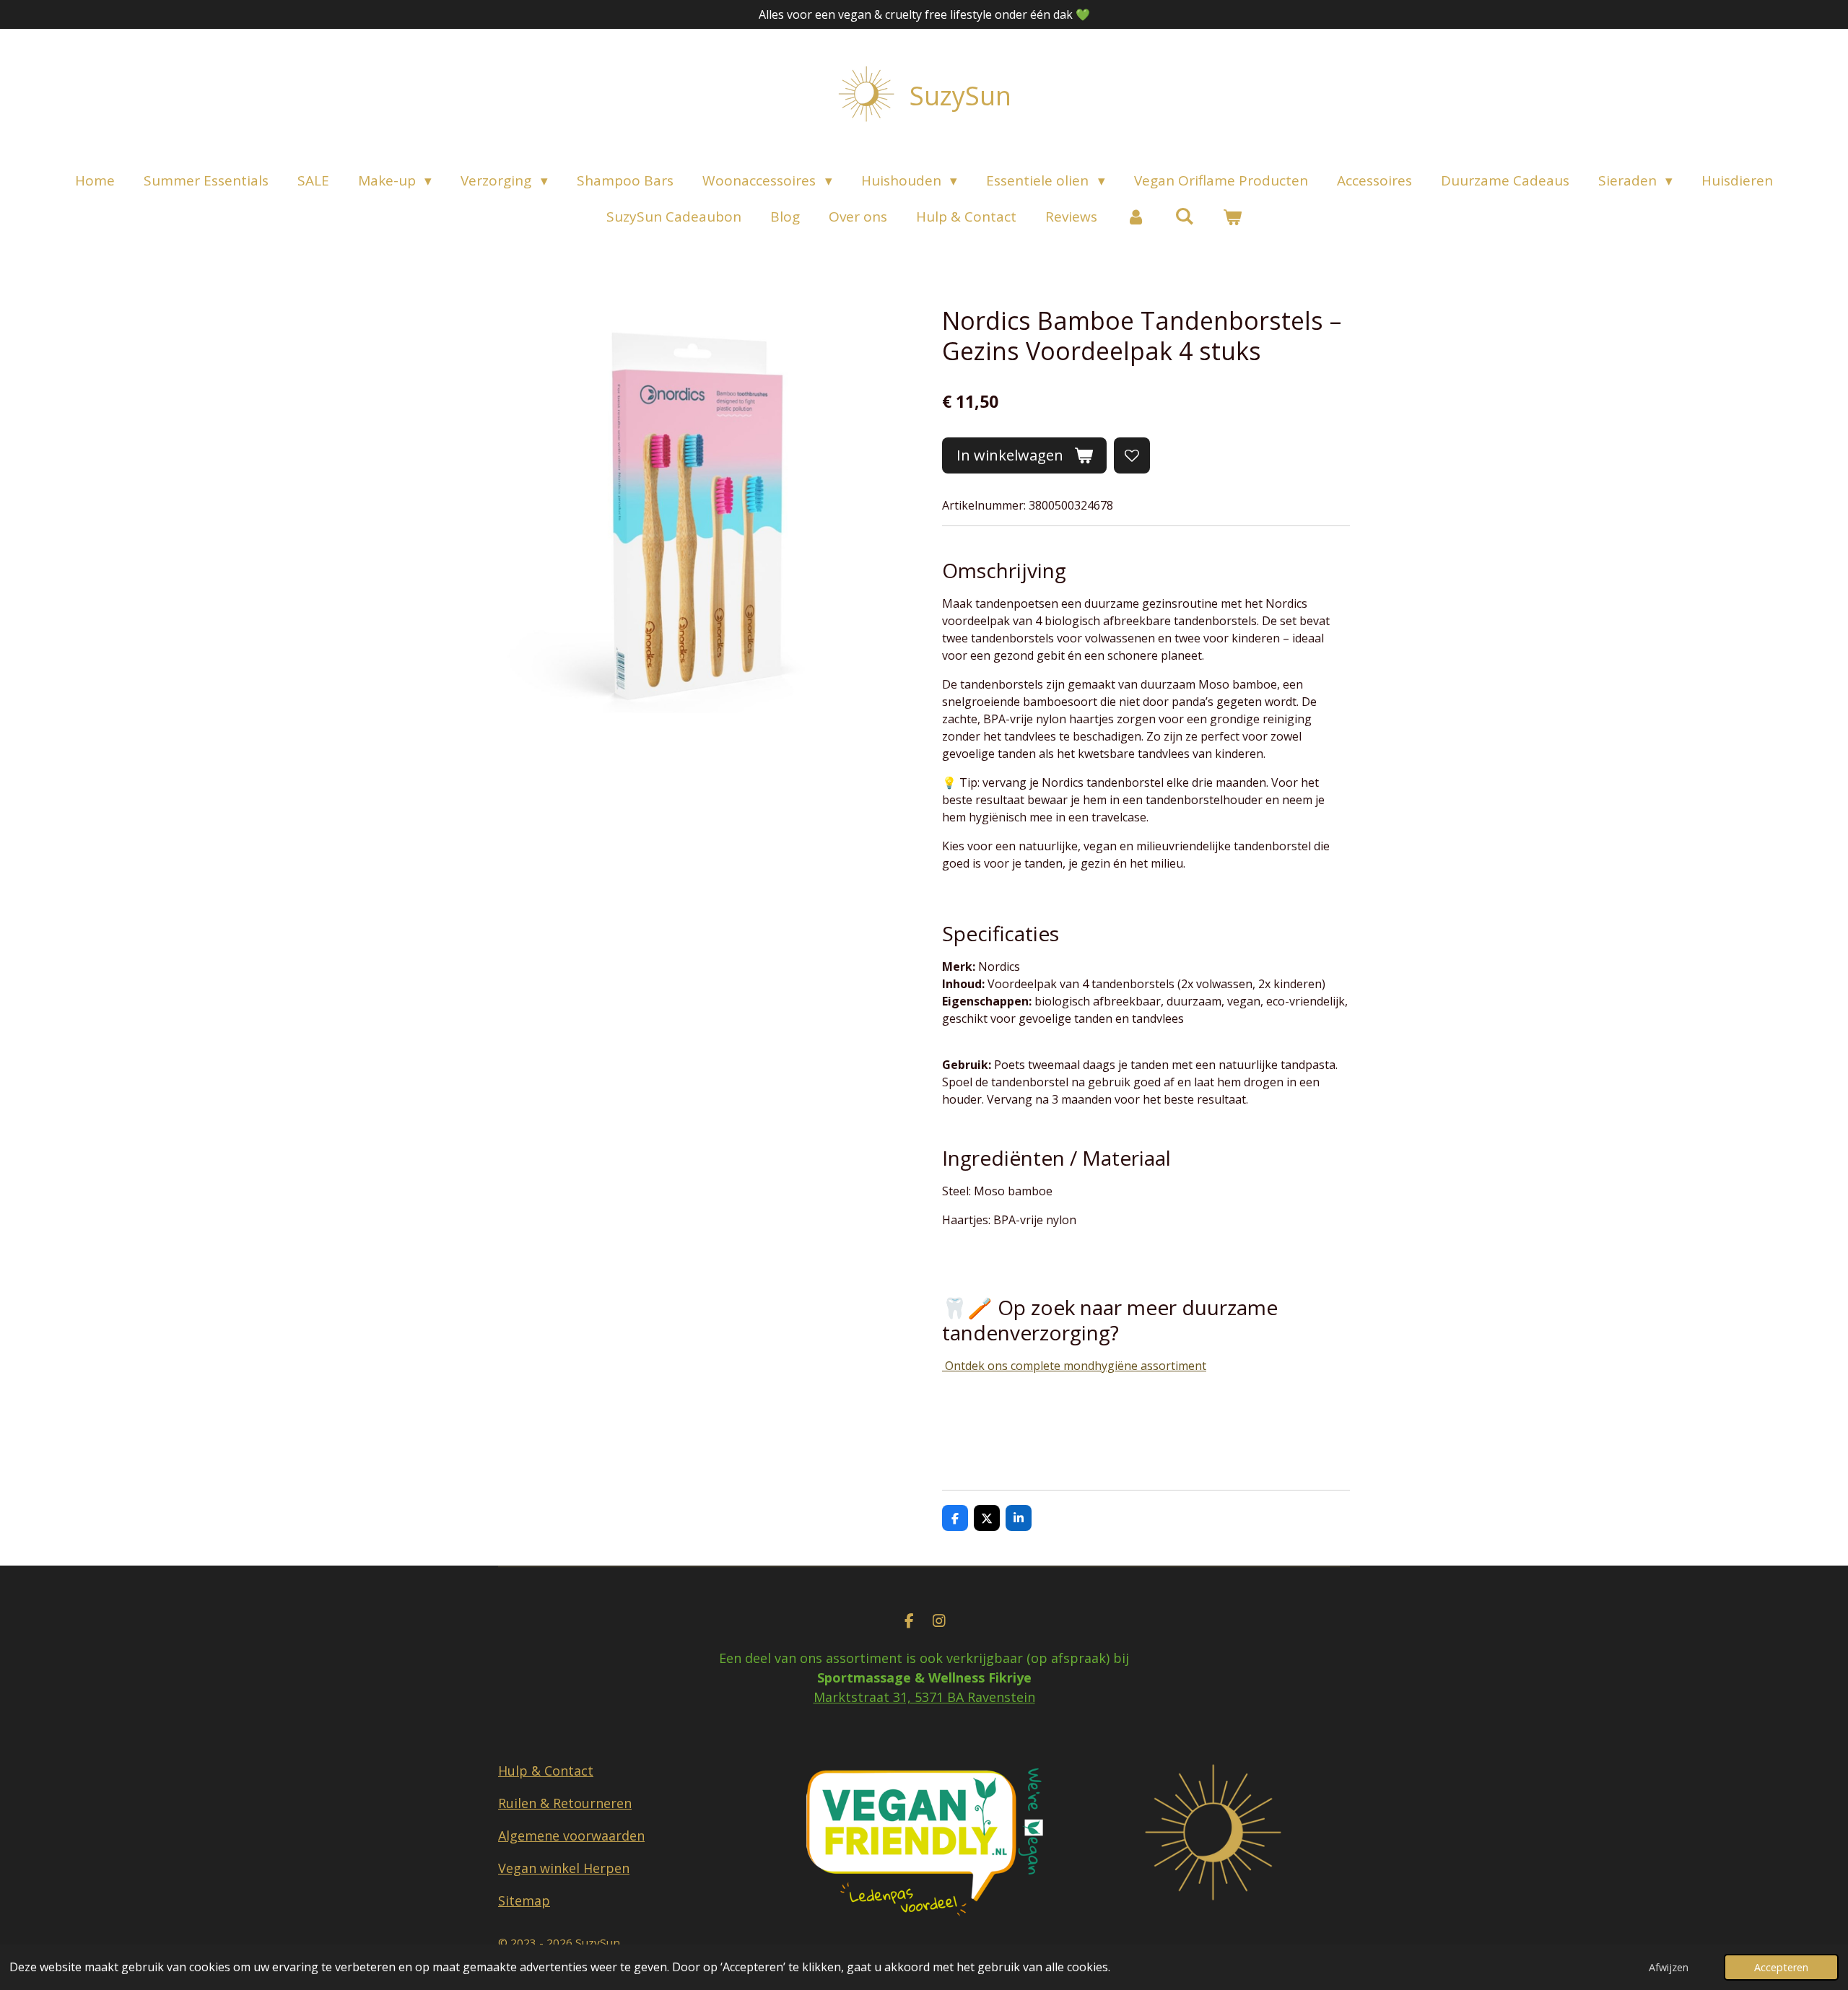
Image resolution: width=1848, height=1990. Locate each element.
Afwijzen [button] (1669, 1967)
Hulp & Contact (546, 1771)
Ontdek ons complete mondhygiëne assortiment (1074, 1366)
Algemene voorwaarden (571, 1836)
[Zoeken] (1184, 216)
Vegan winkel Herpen (564, 1868)
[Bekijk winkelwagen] (1232, 217)
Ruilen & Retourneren (565, 1803)
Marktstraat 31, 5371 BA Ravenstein (924, 1697)
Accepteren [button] (1781, 1967)
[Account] (1136, 217)
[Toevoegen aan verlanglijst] (1132, 455)
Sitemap (524, 1900)
